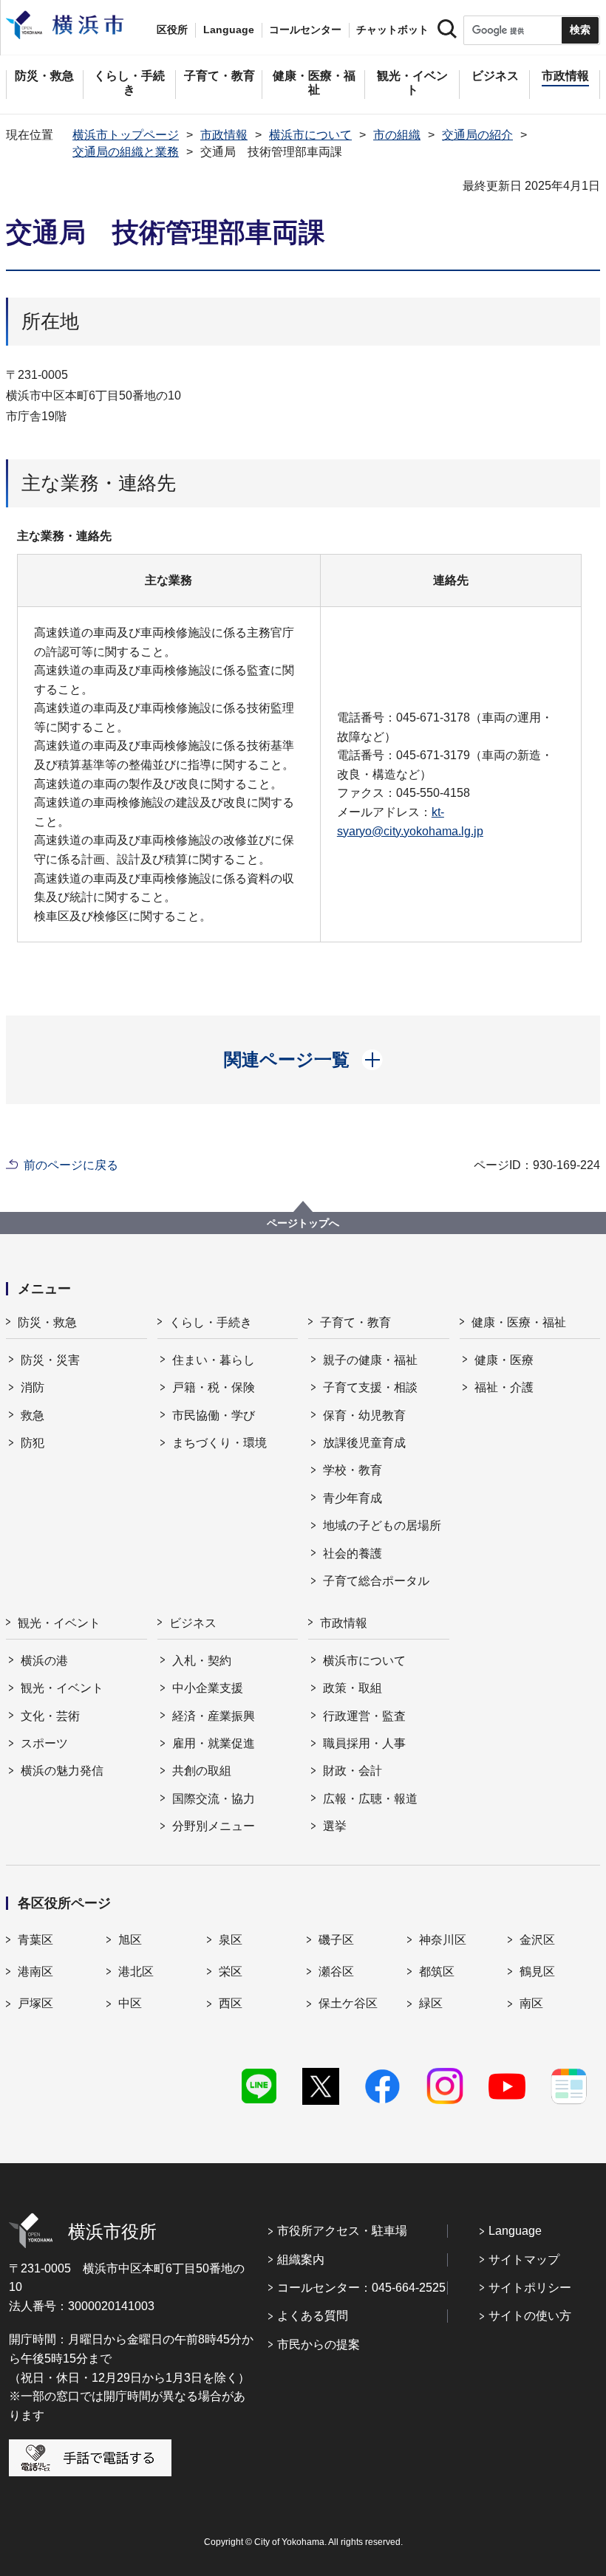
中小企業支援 (208, 1688)
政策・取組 (353, 1688)
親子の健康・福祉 (370, 1360)
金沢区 (537, 1940)
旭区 (130, 1940)
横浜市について (310, 135)
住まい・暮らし (214, 1360)
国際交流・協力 (214, 1799)
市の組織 (397, 135)
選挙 (335, 1826)
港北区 (136, 1972)
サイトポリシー (530, 2288)
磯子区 (336, 1940)
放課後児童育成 (364, 1443)
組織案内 (301, 2260)
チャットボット (392, 30)
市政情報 (224, 135)
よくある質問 (313, 2316)
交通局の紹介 (477, 135)
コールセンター (305, 30)
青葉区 (35, 1940)
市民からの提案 (319, 2344)
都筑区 (437, 1972)
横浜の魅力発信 (62, 1771)
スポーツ (44, 1743)
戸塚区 (35, 2003)
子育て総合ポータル (376, 1581)
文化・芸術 (50, 1716)
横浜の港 (44, 1661)
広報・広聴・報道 (370, 1799)
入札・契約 (202, 1661)
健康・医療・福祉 (519, 1322)
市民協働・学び (214, 1415)
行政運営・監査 (364, 1716)
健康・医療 (504, 1360)
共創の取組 (202, 1771)
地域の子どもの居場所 (382, 1525)
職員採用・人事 (364, 1743)
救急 (33, 1415)
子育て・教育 (355, 1322)
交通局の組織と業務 (126, 152)
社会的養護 (353, 1554)
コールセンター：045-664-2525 (361, 2288)
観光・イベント (59, 1623)
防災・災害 (50, 1360)
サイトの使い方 (530, 2316)
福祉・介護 (504, 1387)
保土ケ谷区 (348, 2003)
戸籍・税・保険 (214, 1387)
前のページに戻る (71, 1165)
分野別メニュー (214, 1826)
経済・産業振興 (214, 1716)
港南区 (35, 1972)
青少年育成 (353, 1498)
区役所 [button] (172, 30)
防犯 (33, 1443)
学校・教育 (353, 1470)
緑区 (431, 2003)
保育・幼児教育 (364, 1415)
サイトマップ (524, 2260)
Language (515, 2231)
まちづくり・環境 (219, 1443)
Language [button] (229, 30)
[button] (303, 1060)
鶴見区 (537, 1972)
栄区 (231, 1972)
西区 (231, 2003)
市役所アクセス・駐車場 (342, 2231)
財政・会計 (353, 1771)
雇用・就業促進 (214, 1743)
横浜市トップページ (126, 135)
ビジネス (193, 1623)
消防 (33, 1387)
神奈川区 (443, 1940)
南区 (531, 2003)
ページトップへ (303, 1223)
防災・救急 (47, 1322)
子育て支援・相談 (370, 1387)
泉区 (231, 1940)
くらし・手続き (211, 1322)
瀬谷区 (336, 1972)
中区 (130, 2003)
